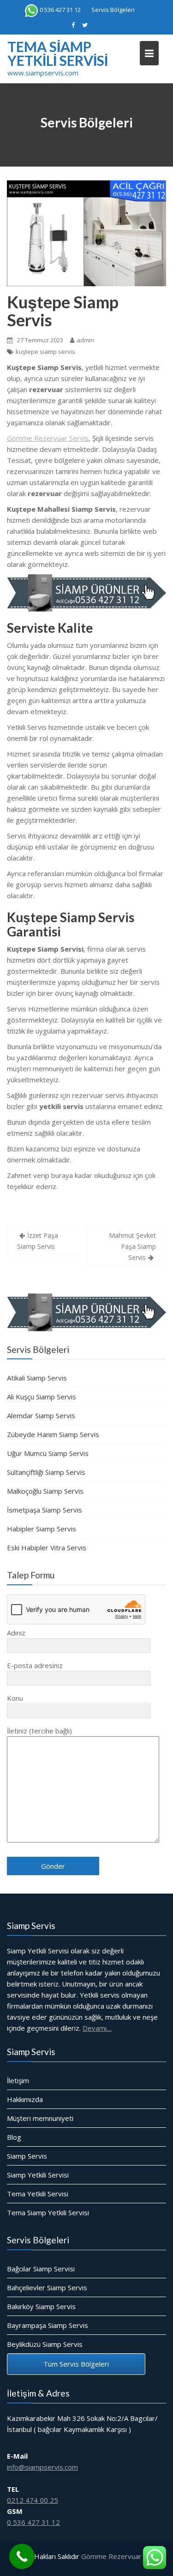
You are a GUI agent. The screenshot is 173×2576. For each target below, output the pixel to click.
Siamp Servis (27, 2156)
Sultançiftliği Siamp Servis (46, 1472)
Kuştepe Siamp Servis (63, 311)
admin (85, 340)
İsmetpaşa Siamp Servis (45, 1510)
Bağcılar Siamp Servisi (41, 2269)
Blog (14, 2137)
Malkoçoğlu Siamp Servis (45, 1491)
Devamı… (97, 2028)
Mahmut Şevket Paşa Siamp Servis (132, 1246)
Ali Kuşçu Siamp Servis (42, 1397)
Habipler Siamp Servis (42, 1529)
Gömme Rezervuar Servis (48, 438)
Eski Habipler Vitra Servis (47, 1548)
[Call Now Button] (22, 2556)
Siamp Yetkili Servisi (38, 2175)
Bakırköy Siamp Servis (41, 2306)
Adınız (16, 1633)
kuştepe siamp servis (45, 352)
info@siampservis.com (42, 2467)
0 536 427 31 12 (60, 10)
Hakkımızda (25, 2099)
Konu (15, 1698)
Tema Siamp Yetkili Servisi (58, 53)
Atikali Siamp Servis (37, 1378)
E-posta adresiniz (35, 1665)
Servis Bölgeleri (113, 10)
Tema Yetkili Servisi (38, 2194)
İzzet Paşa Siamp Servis (38, 1241)
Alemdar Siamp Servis (41, 1415)
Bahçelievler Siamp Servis (47, 2287)
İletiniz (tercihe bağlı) (39, 1731)
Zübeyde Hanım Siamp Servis (53, 1434)
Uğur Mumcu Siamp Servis (48, 1453)
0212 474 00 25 (33, 2500)
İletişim (18, 2080)
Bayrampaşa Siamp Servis (48, 2325)
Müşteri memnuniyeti (40, 2118)
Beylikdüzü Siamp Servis (45, 2344)
